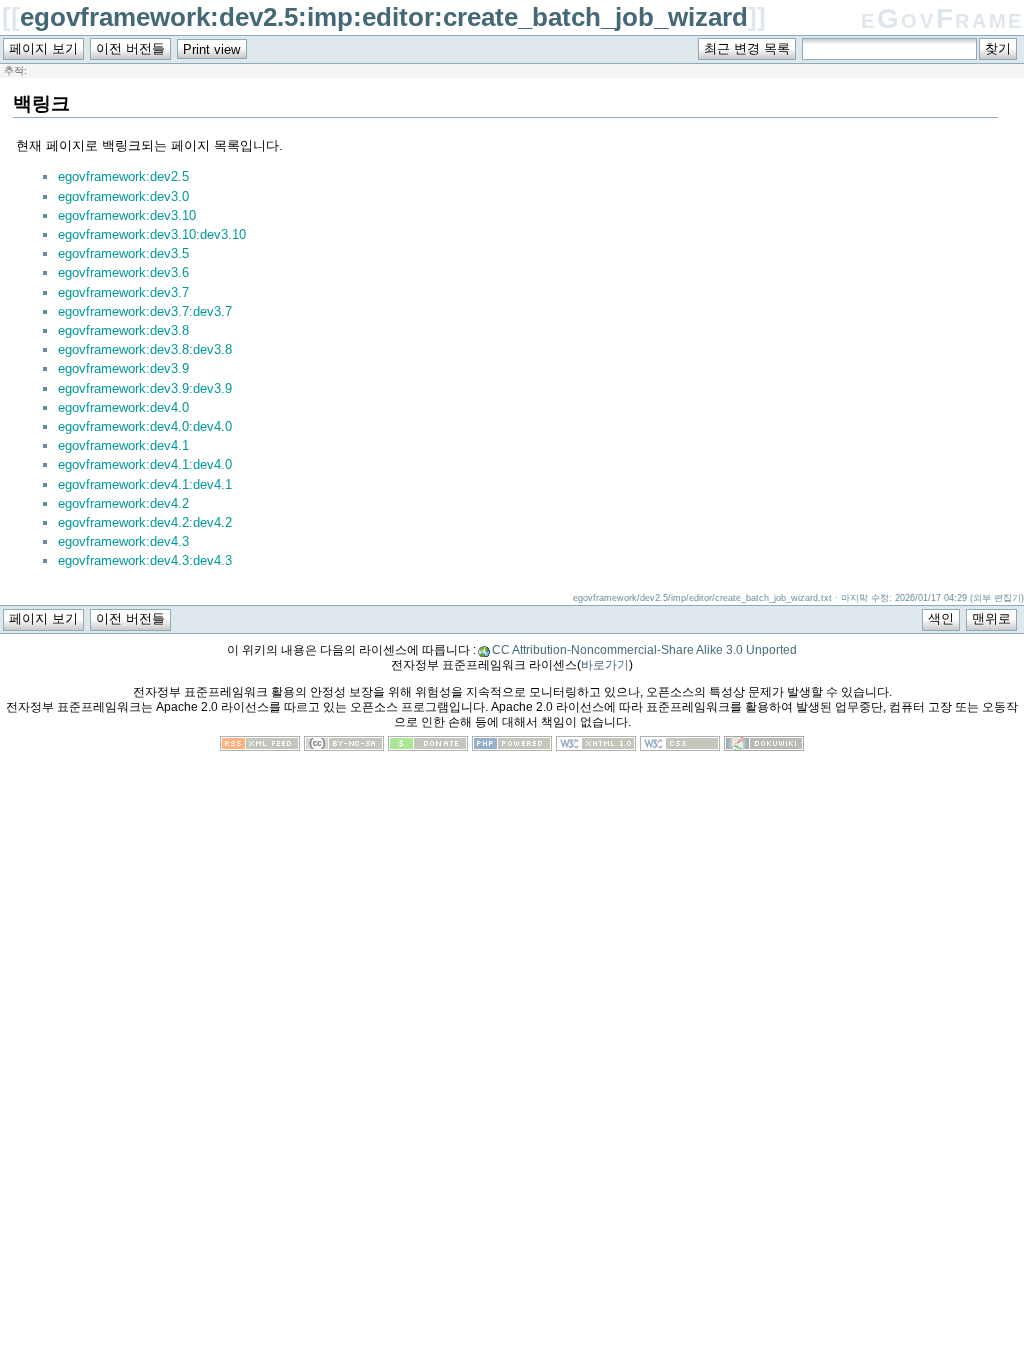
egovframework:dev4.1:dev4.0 (145, 464)
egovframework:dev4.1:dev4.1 (145, 484)
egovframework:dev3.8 (123, 330)
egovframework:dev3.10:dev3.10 (152, 234)
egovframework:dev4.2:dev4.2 (145, 522)
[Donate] (428, 746)
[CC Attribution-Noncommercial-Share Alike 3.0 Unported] (344, 746)
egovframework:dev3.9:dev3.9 (145, 388)
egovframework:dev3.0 (123, 196)
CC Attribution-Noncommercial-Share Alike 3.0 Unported (644, 650)
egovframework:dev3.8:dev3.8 (145, 349)
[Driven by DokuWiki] (764, 746)
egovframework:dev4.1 (123, 445)
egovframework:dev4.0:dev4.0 (145, 426)
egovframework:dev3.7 (123, 292)
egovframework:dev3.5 (123, 253)
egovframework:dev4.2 (123, 503)
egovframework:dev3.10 (127, 215)
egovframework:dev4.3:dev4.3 (145, 560)
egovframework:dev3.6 (123, 272)
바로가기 (605, 665)
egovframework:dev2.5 (123, 176)
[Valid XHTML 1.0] (596, 746)
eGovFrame (942, 18)
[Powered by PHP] (512, 746)
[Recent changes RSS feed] (260, 746)
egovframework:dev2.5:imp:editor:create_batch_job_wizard (384, 17)
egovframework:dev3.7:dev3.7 (145, 311)
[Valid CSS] (680, 746)
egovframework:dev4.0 (123, 407)
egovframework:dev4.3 (123, 541)
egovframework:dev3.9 (123, 368)
